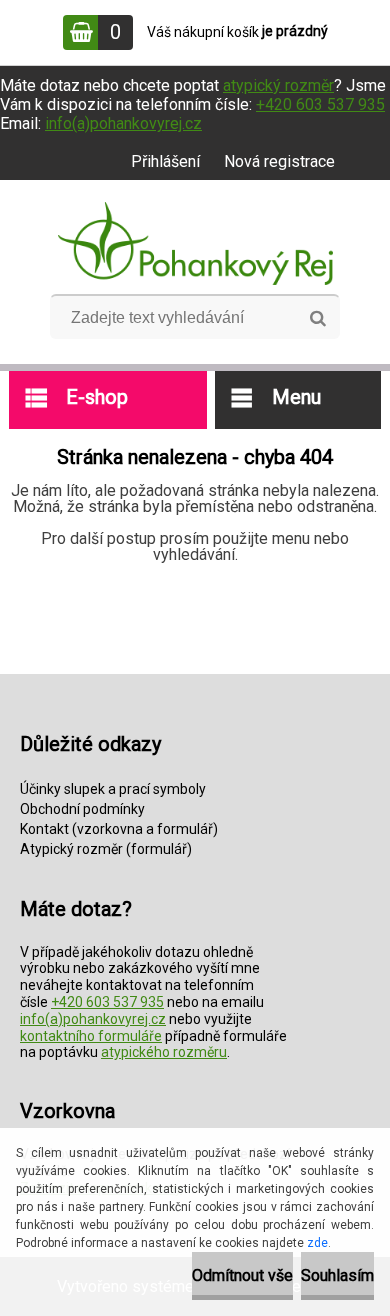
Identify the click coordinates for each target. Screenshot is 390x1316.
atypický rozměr (278, 85)
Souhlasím (337, 1275)
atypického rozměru (164, 1052)
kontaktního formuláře (91, 1036)
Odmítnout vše (242, 1275)
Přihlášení (165, 161)
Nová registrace (279, 161)
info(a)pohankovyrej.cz (123, 123)
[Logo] (195, 244)
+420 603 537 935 (320, 104)
